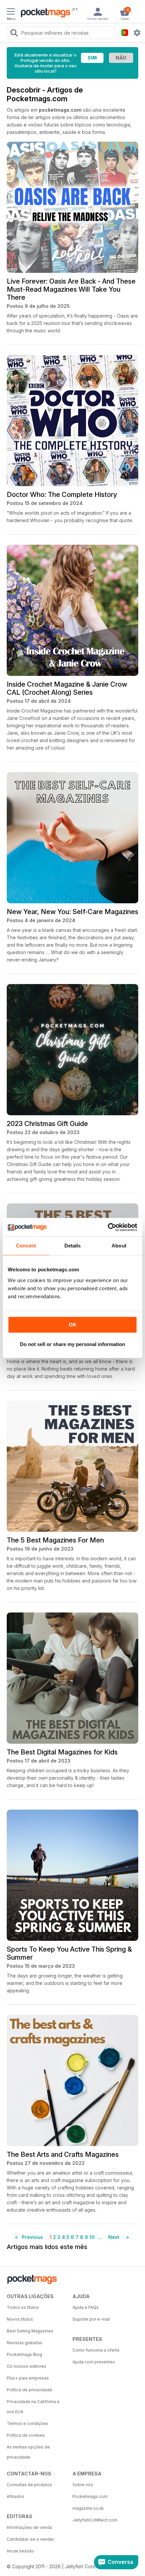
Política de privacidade (30, 2390)
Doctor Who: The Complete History (62, 495)
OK (73, 1325)
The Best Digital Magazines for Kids (62, 1752)
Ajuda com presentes (94, 2362)
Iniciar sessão (20, 2551)
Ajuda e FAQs (86, 2307)
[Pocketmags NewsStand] (44, 13)
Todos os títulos (23, 2307)
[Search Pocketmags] (14, 34)
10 (92, 2237)
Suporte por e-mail (91, 2319)
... (99, 2237)
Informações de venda (29, 2527)
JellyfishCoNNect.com (95, 2520)
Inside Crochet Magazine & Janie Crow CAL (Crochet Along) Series (67, 688)
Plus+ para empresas (28, 2378)
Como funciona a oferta (96, 2350)
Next (111, 2237)
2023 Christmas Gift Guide (47, 1124)
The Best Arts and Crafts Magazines (63, 2154)
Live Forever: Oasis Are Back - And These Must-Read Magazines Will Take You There (71, 289)
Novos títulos (20, 2319)
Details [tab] (73, 1246)
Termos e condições (27, 2423)
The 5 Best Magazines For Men (55, 1540)
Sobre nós (83, 2485)
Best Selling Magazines (30, 2331)
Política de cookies (26, 2435)
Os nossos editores (26, 2366)
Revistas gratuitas (24, 2343)
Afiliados (16, 2496)
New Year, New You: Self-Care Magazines (72, 912)
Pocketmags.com (90, 2496)
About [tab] (119, 1246)
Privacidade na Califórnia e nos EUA (33, 2407)
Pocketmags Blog (24, 2354)
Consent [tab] (26, 1246)
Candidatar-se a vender (30, 2539)
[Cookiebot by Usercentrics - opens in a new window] (108, 1227)
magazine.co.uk (88, 2508)
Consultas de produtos (30, 2485)
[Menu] (11, 12)
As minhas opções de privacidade (28, 2452)
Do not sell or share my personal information (72, 1344)
